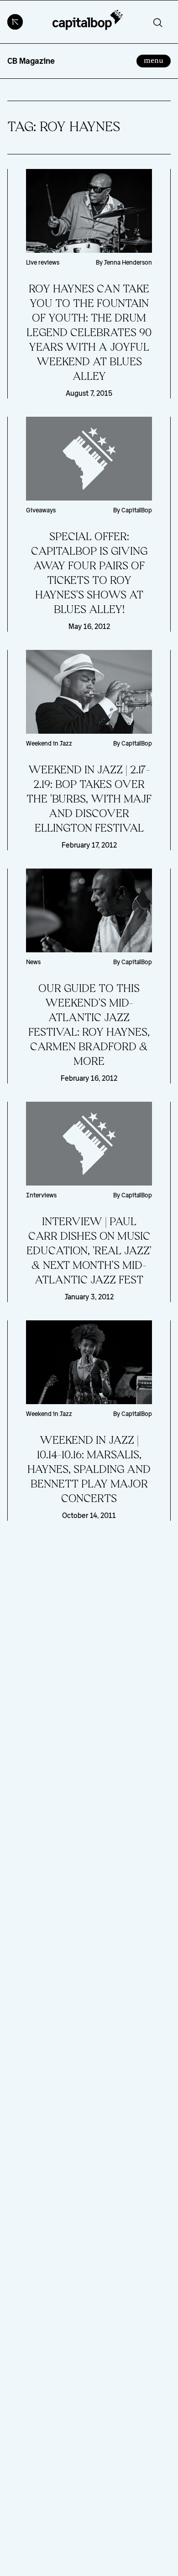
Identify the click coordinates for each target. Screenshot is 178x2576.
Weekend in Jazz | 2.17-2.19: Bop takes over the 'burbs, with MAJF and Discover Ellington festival (89, 799)
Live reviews (43, 262)
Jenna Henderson (128, 262)
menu (157, 60)
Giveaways (41, 510)
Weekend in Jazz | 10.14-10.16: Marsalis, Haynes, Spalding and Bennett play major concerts (89, 1470)
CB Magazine (31, 61)
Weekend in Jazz (49, 743)
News (33, 962)
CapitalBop (137, 510)
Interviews (41, 1195)
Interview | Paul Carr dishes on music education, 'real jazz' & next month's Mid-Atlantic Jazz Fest (89, 1251)
